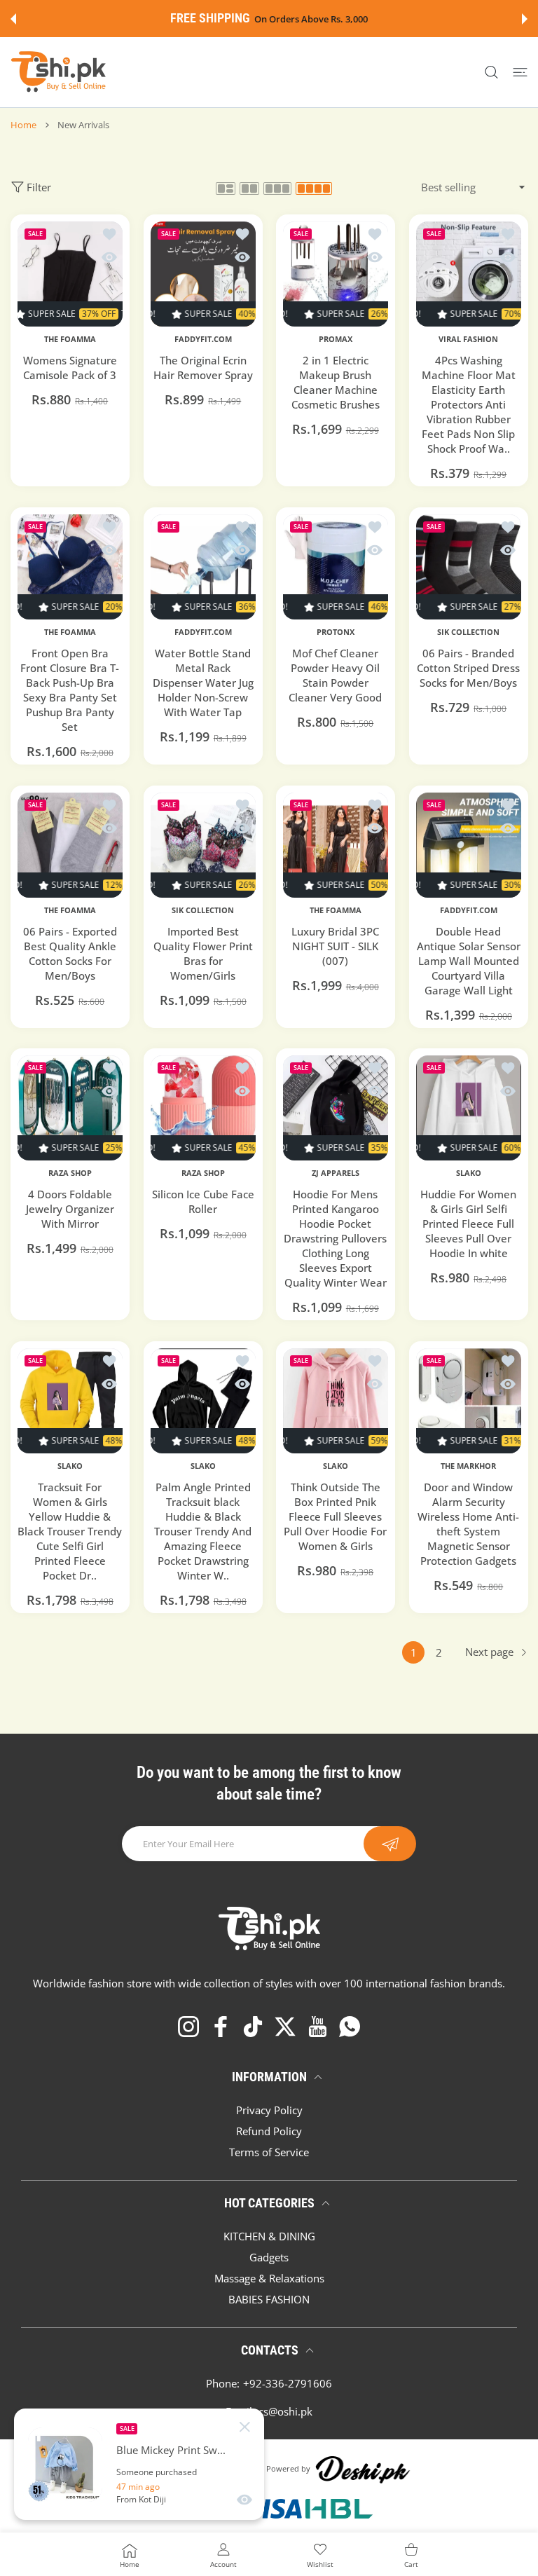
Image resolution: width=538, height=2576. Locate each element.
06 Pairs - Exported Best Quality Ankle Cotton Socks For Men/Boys (70, 953)
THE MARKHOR (468, 1466)
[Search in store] (491, 73)
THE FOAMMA (70, 339)
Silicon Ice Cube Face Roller (202, 1201)
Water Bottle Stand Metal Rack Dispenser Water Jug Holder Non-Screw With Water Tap (202, 682)
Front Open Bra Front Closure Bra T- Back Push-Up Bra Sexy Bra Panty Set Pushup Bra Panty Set (70, 689)
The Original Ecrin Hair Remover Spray (202, 368)
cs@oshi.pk (285, 2411)
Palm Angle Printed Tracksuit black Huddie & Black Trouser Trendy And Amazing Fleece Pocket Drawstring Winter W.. (203, 1531)
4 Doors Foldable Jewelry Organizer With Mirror (70, 1209)
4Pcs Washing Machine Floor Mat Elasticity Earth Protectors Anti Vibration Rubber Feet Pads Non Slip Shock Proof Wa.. (468, 404)
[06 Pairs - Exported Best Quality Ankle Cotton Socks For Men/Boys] (70, 845)
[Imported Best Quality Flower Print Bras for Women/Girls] (203, 845)
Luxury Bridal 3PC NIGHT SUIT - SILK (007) (335, 945)
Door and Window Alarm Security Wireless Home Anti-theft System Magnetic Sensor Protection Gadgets (468, 1524)
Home (23, 125)
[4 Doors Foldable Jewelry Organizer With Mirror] (70, 1108)
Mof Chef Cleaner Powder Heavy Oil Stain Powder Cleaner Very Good (335, 674)
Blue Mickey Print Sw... (171, 2450)
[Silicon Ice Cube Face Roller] (203, 1108)
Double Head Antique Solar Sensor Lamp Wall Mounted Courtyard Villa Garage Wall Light (468, 960)
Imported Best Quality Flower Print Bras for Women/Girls (202, 953)
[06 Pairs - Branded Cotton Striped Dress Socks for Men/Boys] (469, 567)
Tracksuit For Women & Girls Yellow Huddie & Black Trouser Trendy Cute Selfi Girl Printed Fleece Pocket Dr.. (70, 1531)
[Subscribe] (390, 1844)
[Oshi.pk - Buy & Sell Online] (60, 72)
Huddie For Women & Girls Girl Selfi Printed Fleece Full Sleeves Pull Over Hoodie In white (468, 1224)
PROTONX (336, 631)
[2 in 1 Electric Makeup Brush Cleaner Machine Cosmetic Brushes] (336, 274)
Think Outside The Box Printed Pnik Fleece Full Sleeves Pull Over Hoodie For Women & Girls (335, 1516)
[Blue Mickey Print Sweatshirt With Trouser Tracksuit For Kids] (65, 2465)
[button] (13, 19)
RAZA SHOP (70, 1173)
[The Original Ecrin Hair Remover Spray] (203, 274)
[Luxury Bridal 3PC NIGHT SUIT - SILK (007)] (336, 845)
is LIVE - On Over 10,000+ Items (304, 19)
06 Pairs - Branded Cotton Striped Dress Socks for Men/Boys (468, 667)
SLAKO (468, 1173)
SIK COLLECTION (468, 631)
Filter (39, 187)
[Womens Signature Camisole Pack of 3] (70, 274)
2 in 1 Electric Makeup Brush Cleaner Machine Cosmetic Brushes (336, 382)
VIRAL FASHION (468, 339)
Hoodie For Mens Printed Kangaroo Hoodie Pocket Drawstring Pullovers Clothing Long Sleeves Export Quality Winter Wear (335, 1238)
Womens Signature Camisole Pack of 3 (70, 368)
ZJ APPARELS (336, 1173)
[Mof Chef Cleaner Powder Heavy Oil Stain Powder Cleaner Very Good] (336, 567)
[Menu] (520, 73)
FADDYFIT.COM (202, 339)
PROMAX (336, 339)
